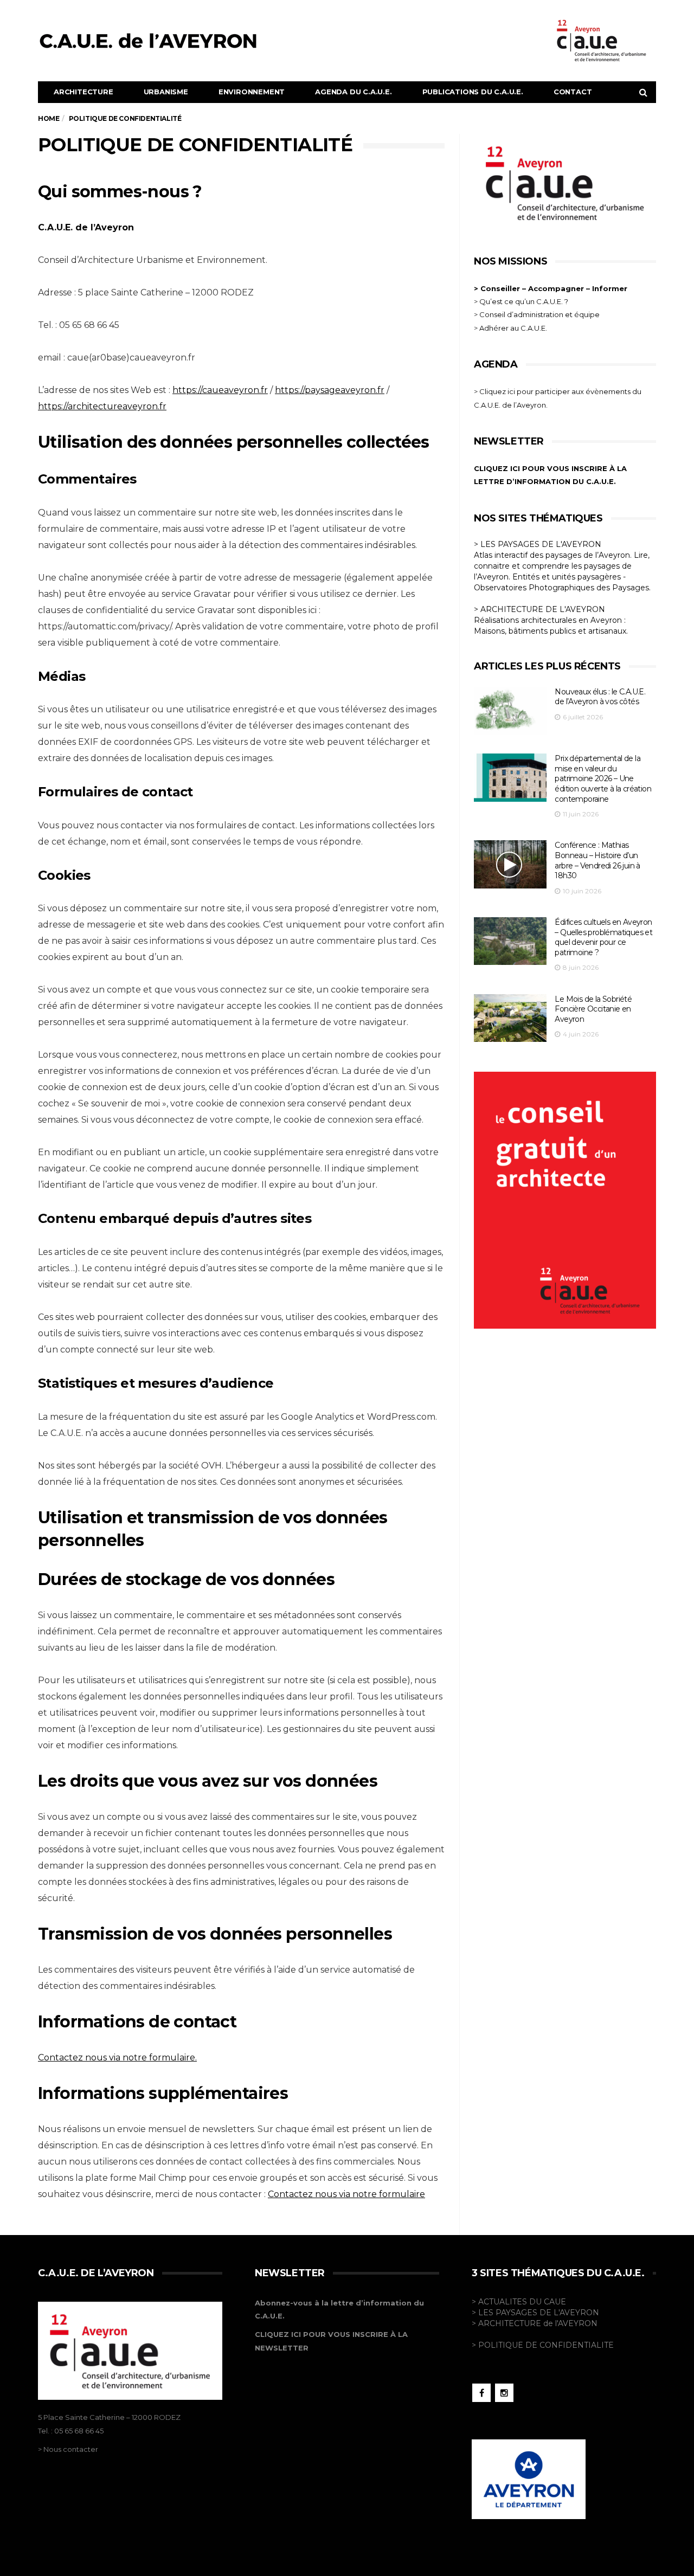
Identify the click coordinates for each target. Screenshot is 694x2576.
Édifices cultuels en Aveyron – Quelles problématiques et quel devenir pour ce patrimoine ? (603, 937)
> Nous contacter (68, 2449)
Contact (573, 92)
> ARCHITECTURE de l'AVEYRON (535, 2323)
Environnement (252, 92)
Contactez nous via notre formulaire (346, 2194)
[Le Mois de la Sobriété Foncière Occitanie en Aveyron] (510, 1018)
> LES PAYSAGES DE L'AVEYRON (538, 544)
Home (49, 118)
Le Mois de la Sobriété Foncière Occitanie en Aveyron (593, 1009)
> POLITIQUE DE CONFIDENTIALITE (543, 2345)
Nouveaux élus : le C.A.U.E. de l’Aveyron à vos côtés (600, 697)
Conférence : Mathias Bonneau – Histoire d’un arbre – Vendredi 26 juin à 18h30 (597, 860)
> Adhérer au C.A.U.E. (510, 328)
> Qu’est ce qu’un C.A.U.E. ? (521, 301)
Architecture (83, 92)
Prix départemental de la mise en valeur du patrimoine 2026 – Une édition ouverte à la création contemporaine (603, 778)
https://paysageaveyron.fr (330, 390)
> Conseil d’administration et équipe (537, 314)
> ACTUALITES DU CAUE (519, 2302)
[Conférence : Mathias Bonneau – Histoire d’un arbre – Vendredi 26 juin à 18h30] (510, 864)
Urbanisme (166, 92)
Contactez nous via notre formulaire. (117, 2057)
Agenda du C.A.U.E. (353, 92)
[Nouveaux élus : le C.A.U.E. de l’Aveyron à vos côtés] (510, 711)
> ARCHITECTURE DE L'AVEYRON (539, 609)
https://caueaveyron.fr (220, 390)
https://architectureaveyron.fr (102, 406)
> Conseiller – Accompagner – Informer (552, 288)
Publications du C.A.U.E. (473, 92)
